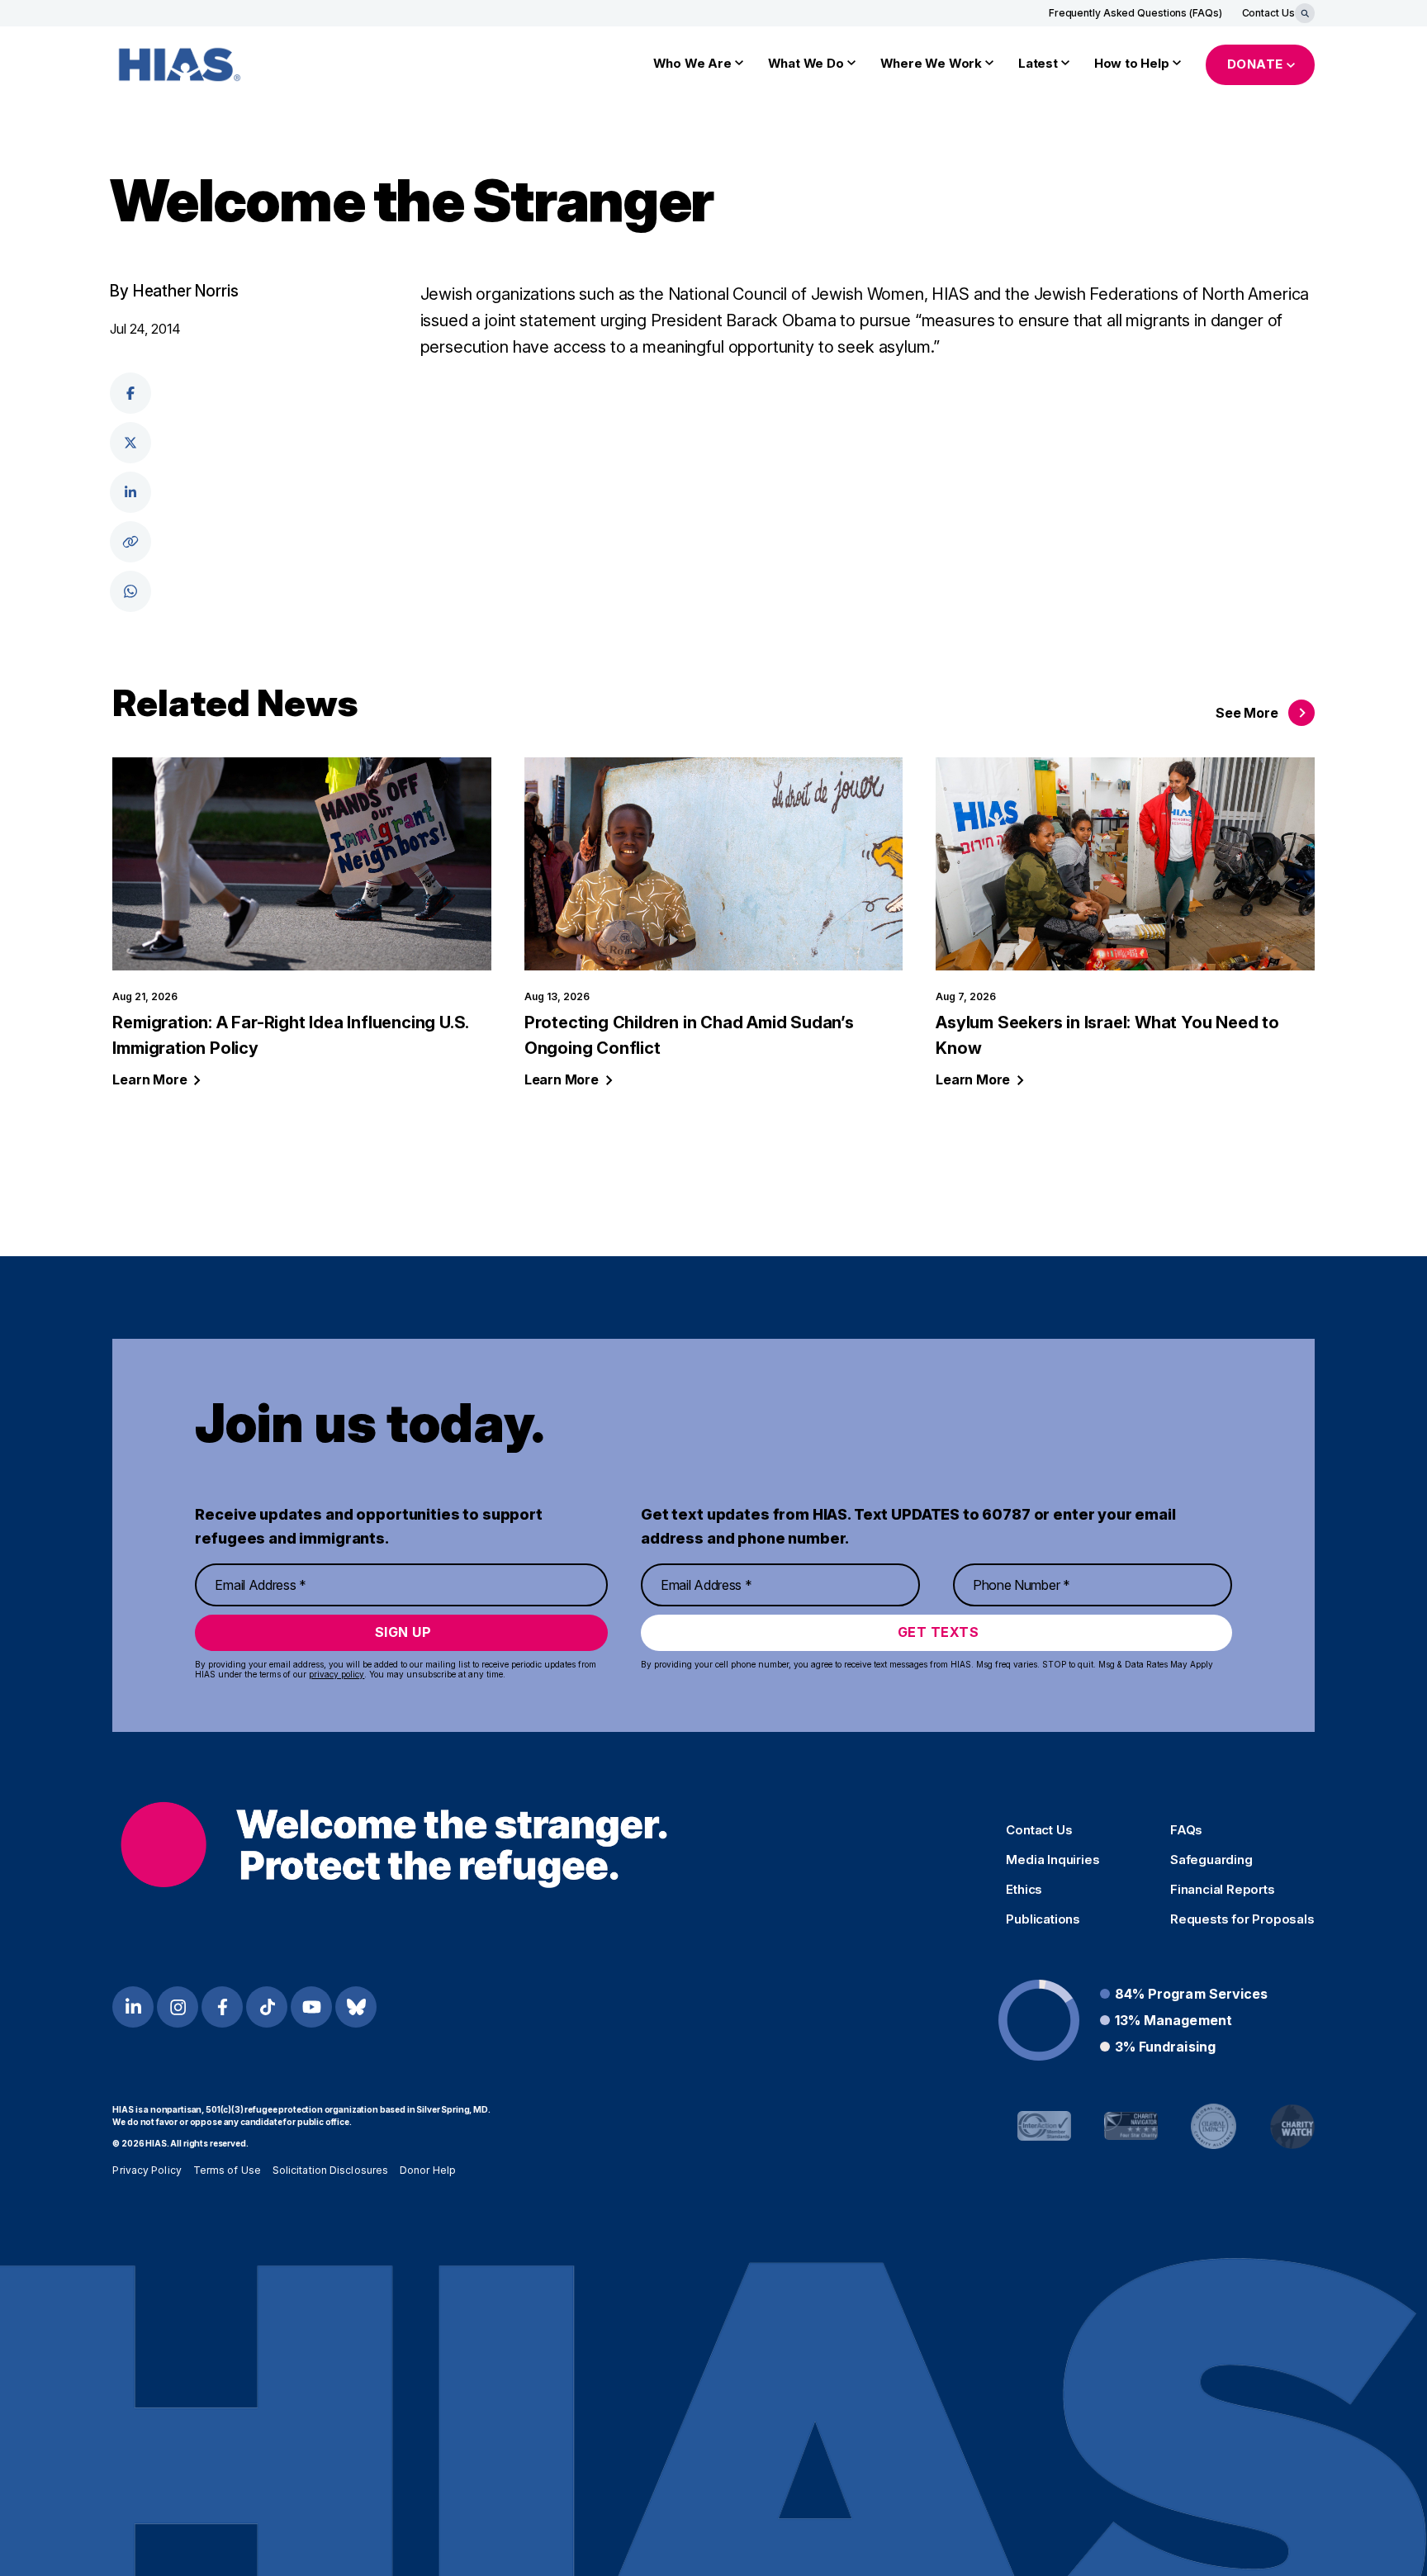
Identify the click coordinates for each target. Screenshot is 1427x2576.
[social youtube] (311, 2007)
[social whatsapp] (130, 591)
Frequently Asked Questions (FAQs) (1135, 13)
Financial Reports (1223, 1890)
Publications (1043, 1919)
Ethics (1024, 1890)
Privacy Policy (147, 2170)
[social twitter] (130, 443)
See (1247, 713)
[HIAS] (393, 1845)
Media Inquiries (1052, 1860)
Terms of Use (227, 2170)
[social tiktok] (267, 2007)
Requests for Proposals (1242, 1919)
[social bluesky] (356, 2007)
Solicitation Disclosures (330, 2170)
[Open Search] (1305, 13)
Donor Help (428, 2170)
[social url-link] (130, 542)
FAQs (1186, 1830)
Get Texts (939, 1632)
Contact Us (1268, 13)
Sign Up (403, 1632)
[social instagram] (178, 2007)
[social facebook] (130, 393)
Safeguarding (1211, 1860)
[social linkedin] (130, 492)
